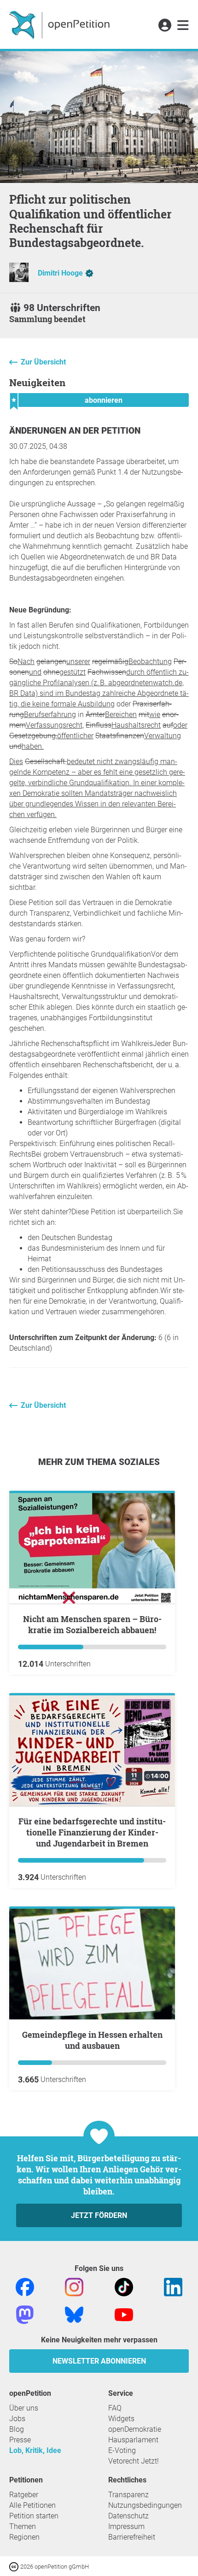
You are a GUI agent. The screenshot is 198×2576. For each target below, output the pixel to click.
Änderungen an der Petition (75, 431)
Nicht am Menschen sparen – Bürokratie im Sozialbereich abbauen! (92, 1624)
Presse (20, 2440)
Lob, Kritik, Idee (35, 2450)
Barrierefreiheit (132, 2537)
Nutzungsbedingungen (145, 2505)
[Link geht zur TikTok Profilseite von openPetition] (124, 2287)
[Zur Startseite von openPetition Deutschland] (61, 24)
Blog (17, 2429)
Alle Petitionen (32, 2505)
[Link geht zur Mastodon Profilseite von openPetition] (25, 2314)
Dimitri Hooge (60, 273)
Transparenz (128, 2495)
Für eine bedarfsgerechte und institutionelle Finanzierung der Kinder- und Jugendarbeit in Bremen (92, 1832)
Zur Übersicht (43, 362)
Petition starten (34, 2516)
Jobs (17, 2419)
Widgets (121, 2419)
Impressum (126, 2526)
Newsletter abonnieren (99, 2361)
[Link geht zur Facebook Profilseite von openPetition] (25, 2287)
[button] (165, 26)
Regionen (24, 2537)
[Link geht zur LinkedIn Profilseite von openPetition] (173, 2287)
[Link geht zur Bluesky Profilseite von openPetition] (74, 2314)
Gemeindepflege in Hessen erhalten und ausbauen (92, 2040)
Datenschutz (128, 2516)
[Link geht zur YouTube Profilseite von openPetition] (124, 2314)
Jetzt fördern (99, 2215)
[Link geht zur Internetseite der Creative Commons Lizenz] (15, 2566)
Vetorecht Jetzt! (134, 2461)
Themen (23, 2526)
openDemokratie (135, 2429)
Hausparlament (133, 2440)
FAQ (115, 2408)
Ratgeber (24, 2495)
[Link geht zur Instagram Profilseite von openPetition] (74, 2287)
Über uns (24, 2408)
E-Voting (122, 2450)
